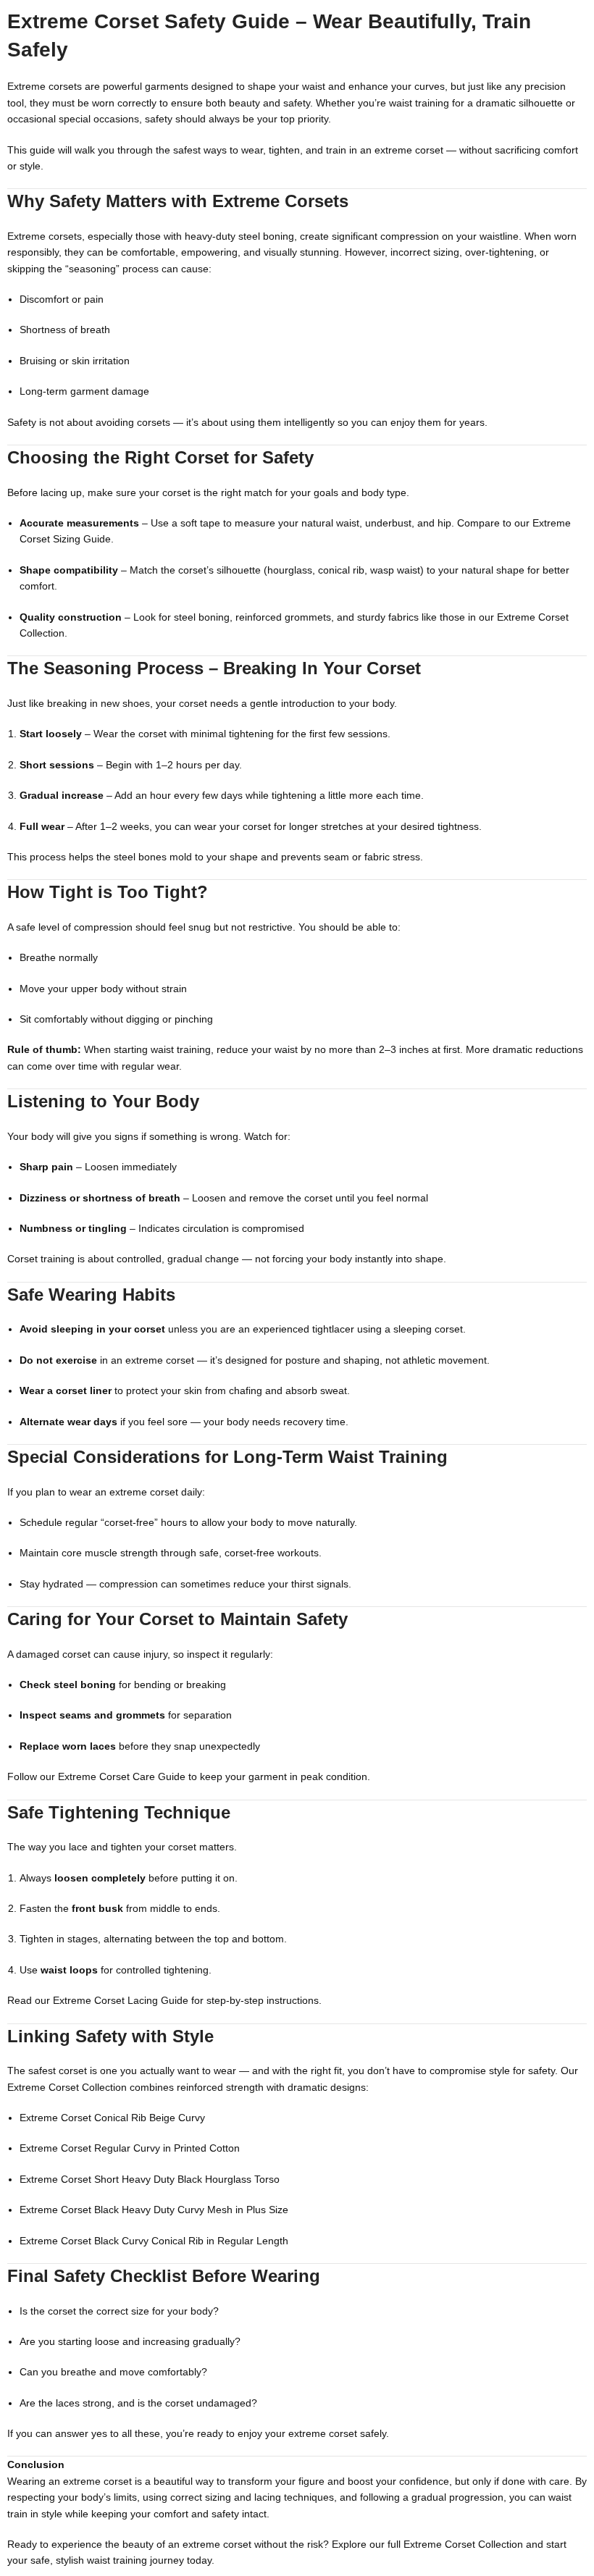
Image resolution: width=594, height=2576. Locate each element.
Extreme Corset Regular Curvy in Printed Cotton (130, 2148)
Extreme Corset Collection (67, 2087)
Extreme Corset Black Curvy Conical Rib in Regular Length (154, 2241)
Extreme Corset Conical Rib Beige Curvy (112, 2118)
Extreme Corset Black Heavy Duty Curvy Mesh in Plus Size (154, 2210)
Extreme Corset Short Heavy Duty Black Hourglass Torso (150, 2179)
